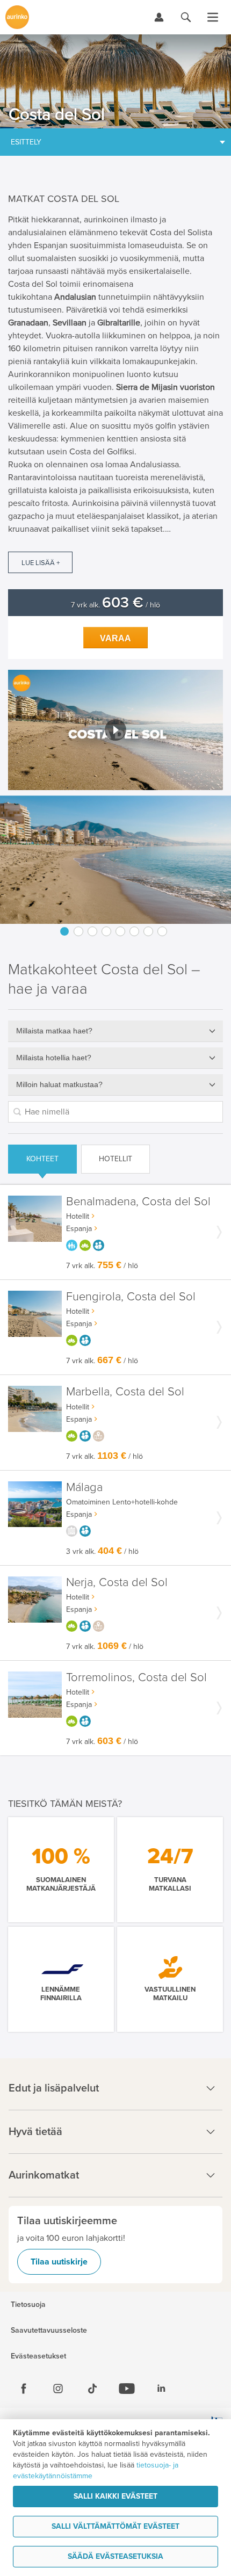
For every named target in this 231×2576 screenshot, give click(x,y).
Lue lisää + (41, 563)
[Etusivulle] (17, 17)
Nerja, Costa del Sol (117, 1583)
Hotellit (115, 1159)
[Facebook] (24, 2389)
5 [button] (120, 931)
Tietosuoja (28, 2305)
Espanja (79, 1229)
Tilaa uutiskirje (59, 2262)
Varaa (115, 638)
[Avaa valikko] (213, 17)
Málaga (84, 1488)
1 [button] (64, 931)
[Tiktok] (92, 2389)
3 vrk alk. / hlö (102, 1551)
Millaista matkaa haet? (54, 1031)
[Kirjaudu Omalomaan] (159, 17)
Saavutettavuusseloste (49, 2331)
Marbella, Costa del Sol (125, 1392)
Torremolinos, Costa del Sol (136, 1678)
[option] (115, 860)
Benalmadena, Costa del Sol (138, 1202)
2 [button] (78, 931)
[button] (115, 730)
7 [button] (148, 931)
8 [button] (162, 931)
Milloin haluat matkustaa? (59, 1084)
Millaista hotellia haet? (54, 1058)
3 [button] (92, 931)
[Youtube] (127, 2389)
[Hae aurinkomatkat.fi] (186, 17)
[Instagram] (58, 2389)
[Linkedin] (161, 2389)
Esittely (26, 142)
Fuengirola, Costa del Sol (131, 1297)
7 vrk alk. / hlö (115, 605)
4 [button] (106, 931)
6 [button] (134, 931)
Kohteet (42, 1159)
